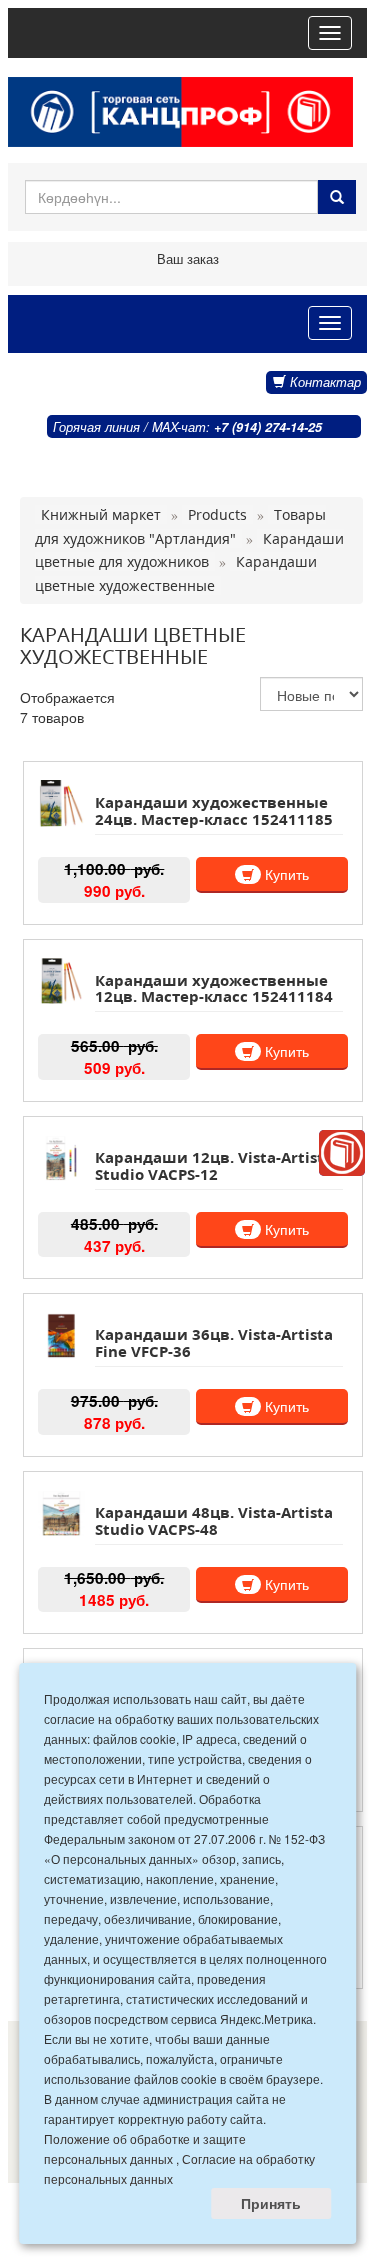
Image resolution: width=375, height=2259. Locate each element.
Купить (285, 874)
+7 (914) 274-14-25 (268, 427)
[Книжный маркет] (342, 1153)
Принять (271, 2203)
